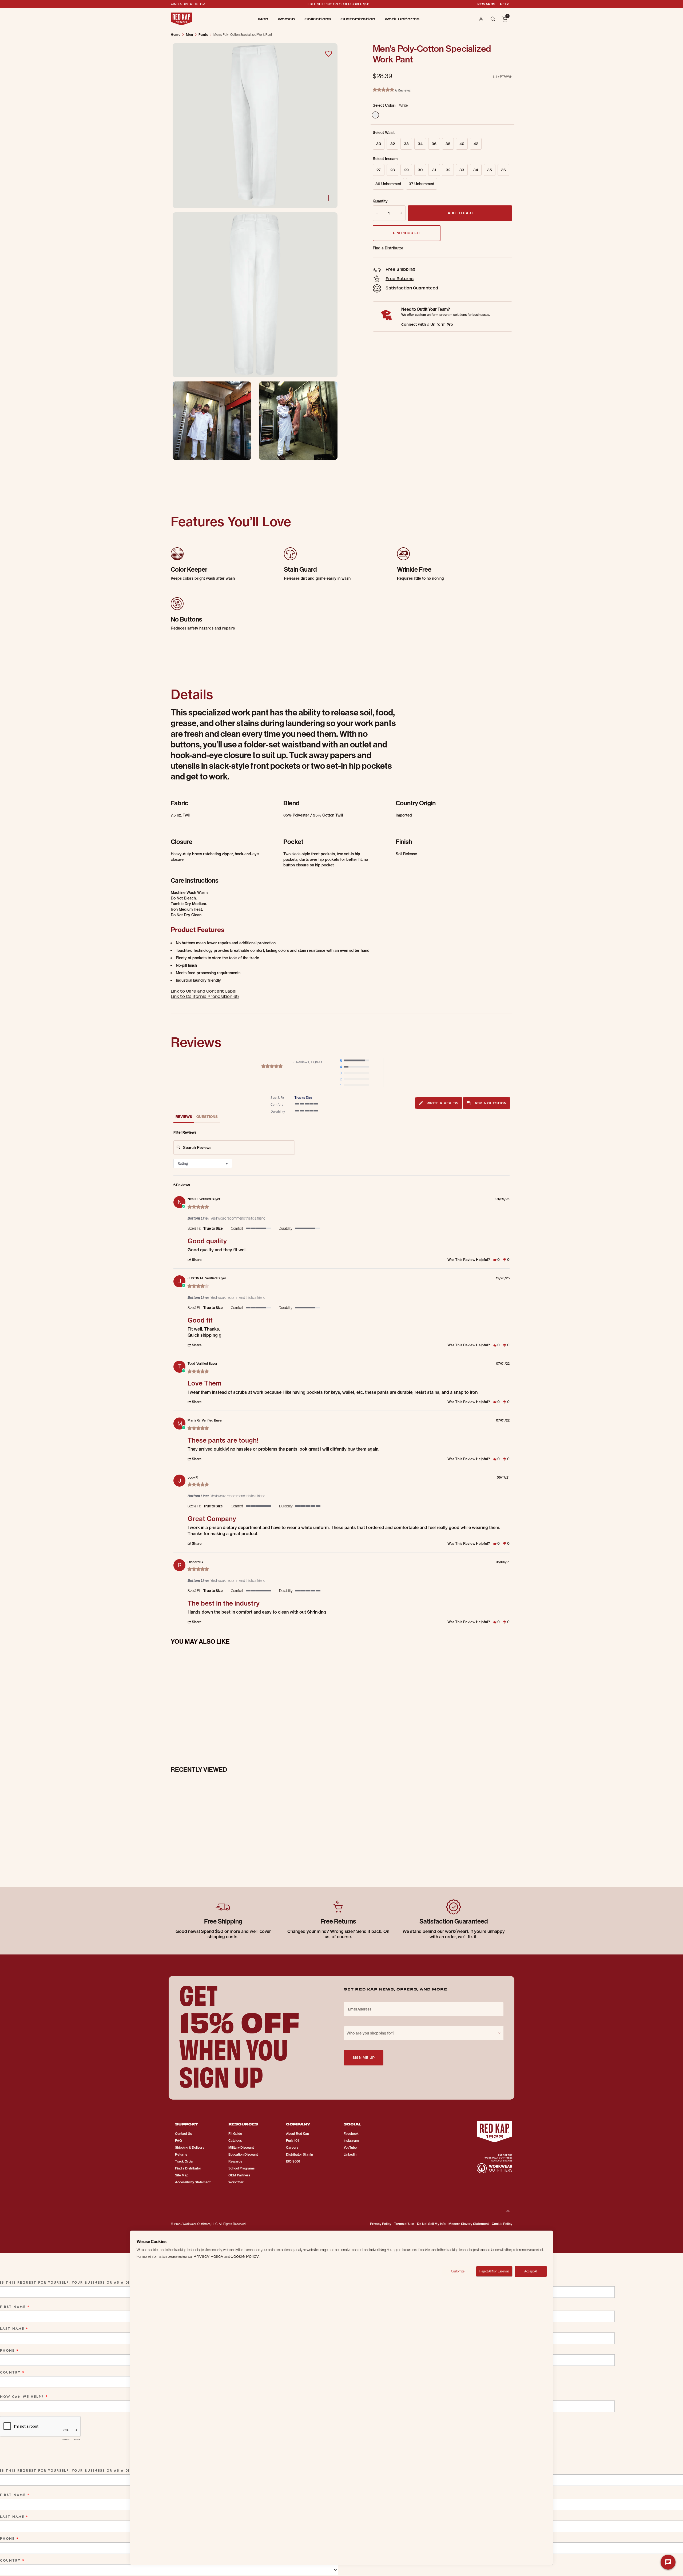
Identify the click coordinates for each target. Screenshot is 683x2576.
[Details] (329, 198)
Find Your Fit (407, 233)
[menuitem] (263, 19)
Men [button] (263, 19)
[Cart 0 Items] (505, 19)
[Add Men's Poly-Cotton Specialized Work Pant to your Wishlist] (328, 54)
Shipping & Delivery (190, 2147)
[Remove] (376, 213)
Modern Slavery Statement (469, 2224)
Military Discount (241, 2147)
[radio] (356, 1061)
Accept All (531, 2271)
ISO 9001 (293, 2161)
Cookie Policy (502, 2224)
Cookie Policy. (245, 2256)
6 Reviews (403, 90)
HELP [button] (504, 4)
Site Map (182, 2175)
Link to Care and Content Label (204, 991)
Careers (292, 2147)
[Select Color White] (375, 115)
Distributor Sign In (299, 2154)
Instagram (351, 2141)
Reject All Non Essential (494, 2271)
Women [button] (286, 19)
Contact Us (183, 2134)
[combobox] (203, 1163)
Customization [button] (358, 19)
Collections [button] (318, 19)
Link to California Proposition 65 (205, 996)
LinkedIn (350, 2154)
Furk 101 (292, 2141)
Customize (458, 2271)
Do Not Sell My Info (431, 2224)
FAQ (178, 2141)
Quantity (380, 201)
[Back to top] (508, 2208)
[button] (481, 19)
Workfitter (236, 2182)
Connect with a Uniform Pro (427, 324)
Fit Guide (235, 2134)
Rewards (235, 2161)
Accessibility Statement (193, 2182)
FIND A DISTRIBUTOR (188, 4)
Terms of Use (404, 2224)
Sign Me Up (364, 2057)
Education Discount (243, 2154)
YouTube (350, 2147)
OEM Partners (239, 2175)
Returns (181, 2154)
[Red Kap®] (181, 19)
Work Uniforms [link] (402, 19)
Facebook (351, 2134)
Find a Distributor (388, 248)
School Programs (241, 2168)
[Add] (402, 213)
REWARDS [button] (486, 4)
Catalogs (235, 2141)
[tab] (439, 1103)
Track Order (184, 2161)
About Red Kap (297, 2134)
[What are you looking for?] (493, 19)
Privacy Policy (381, 2224)
